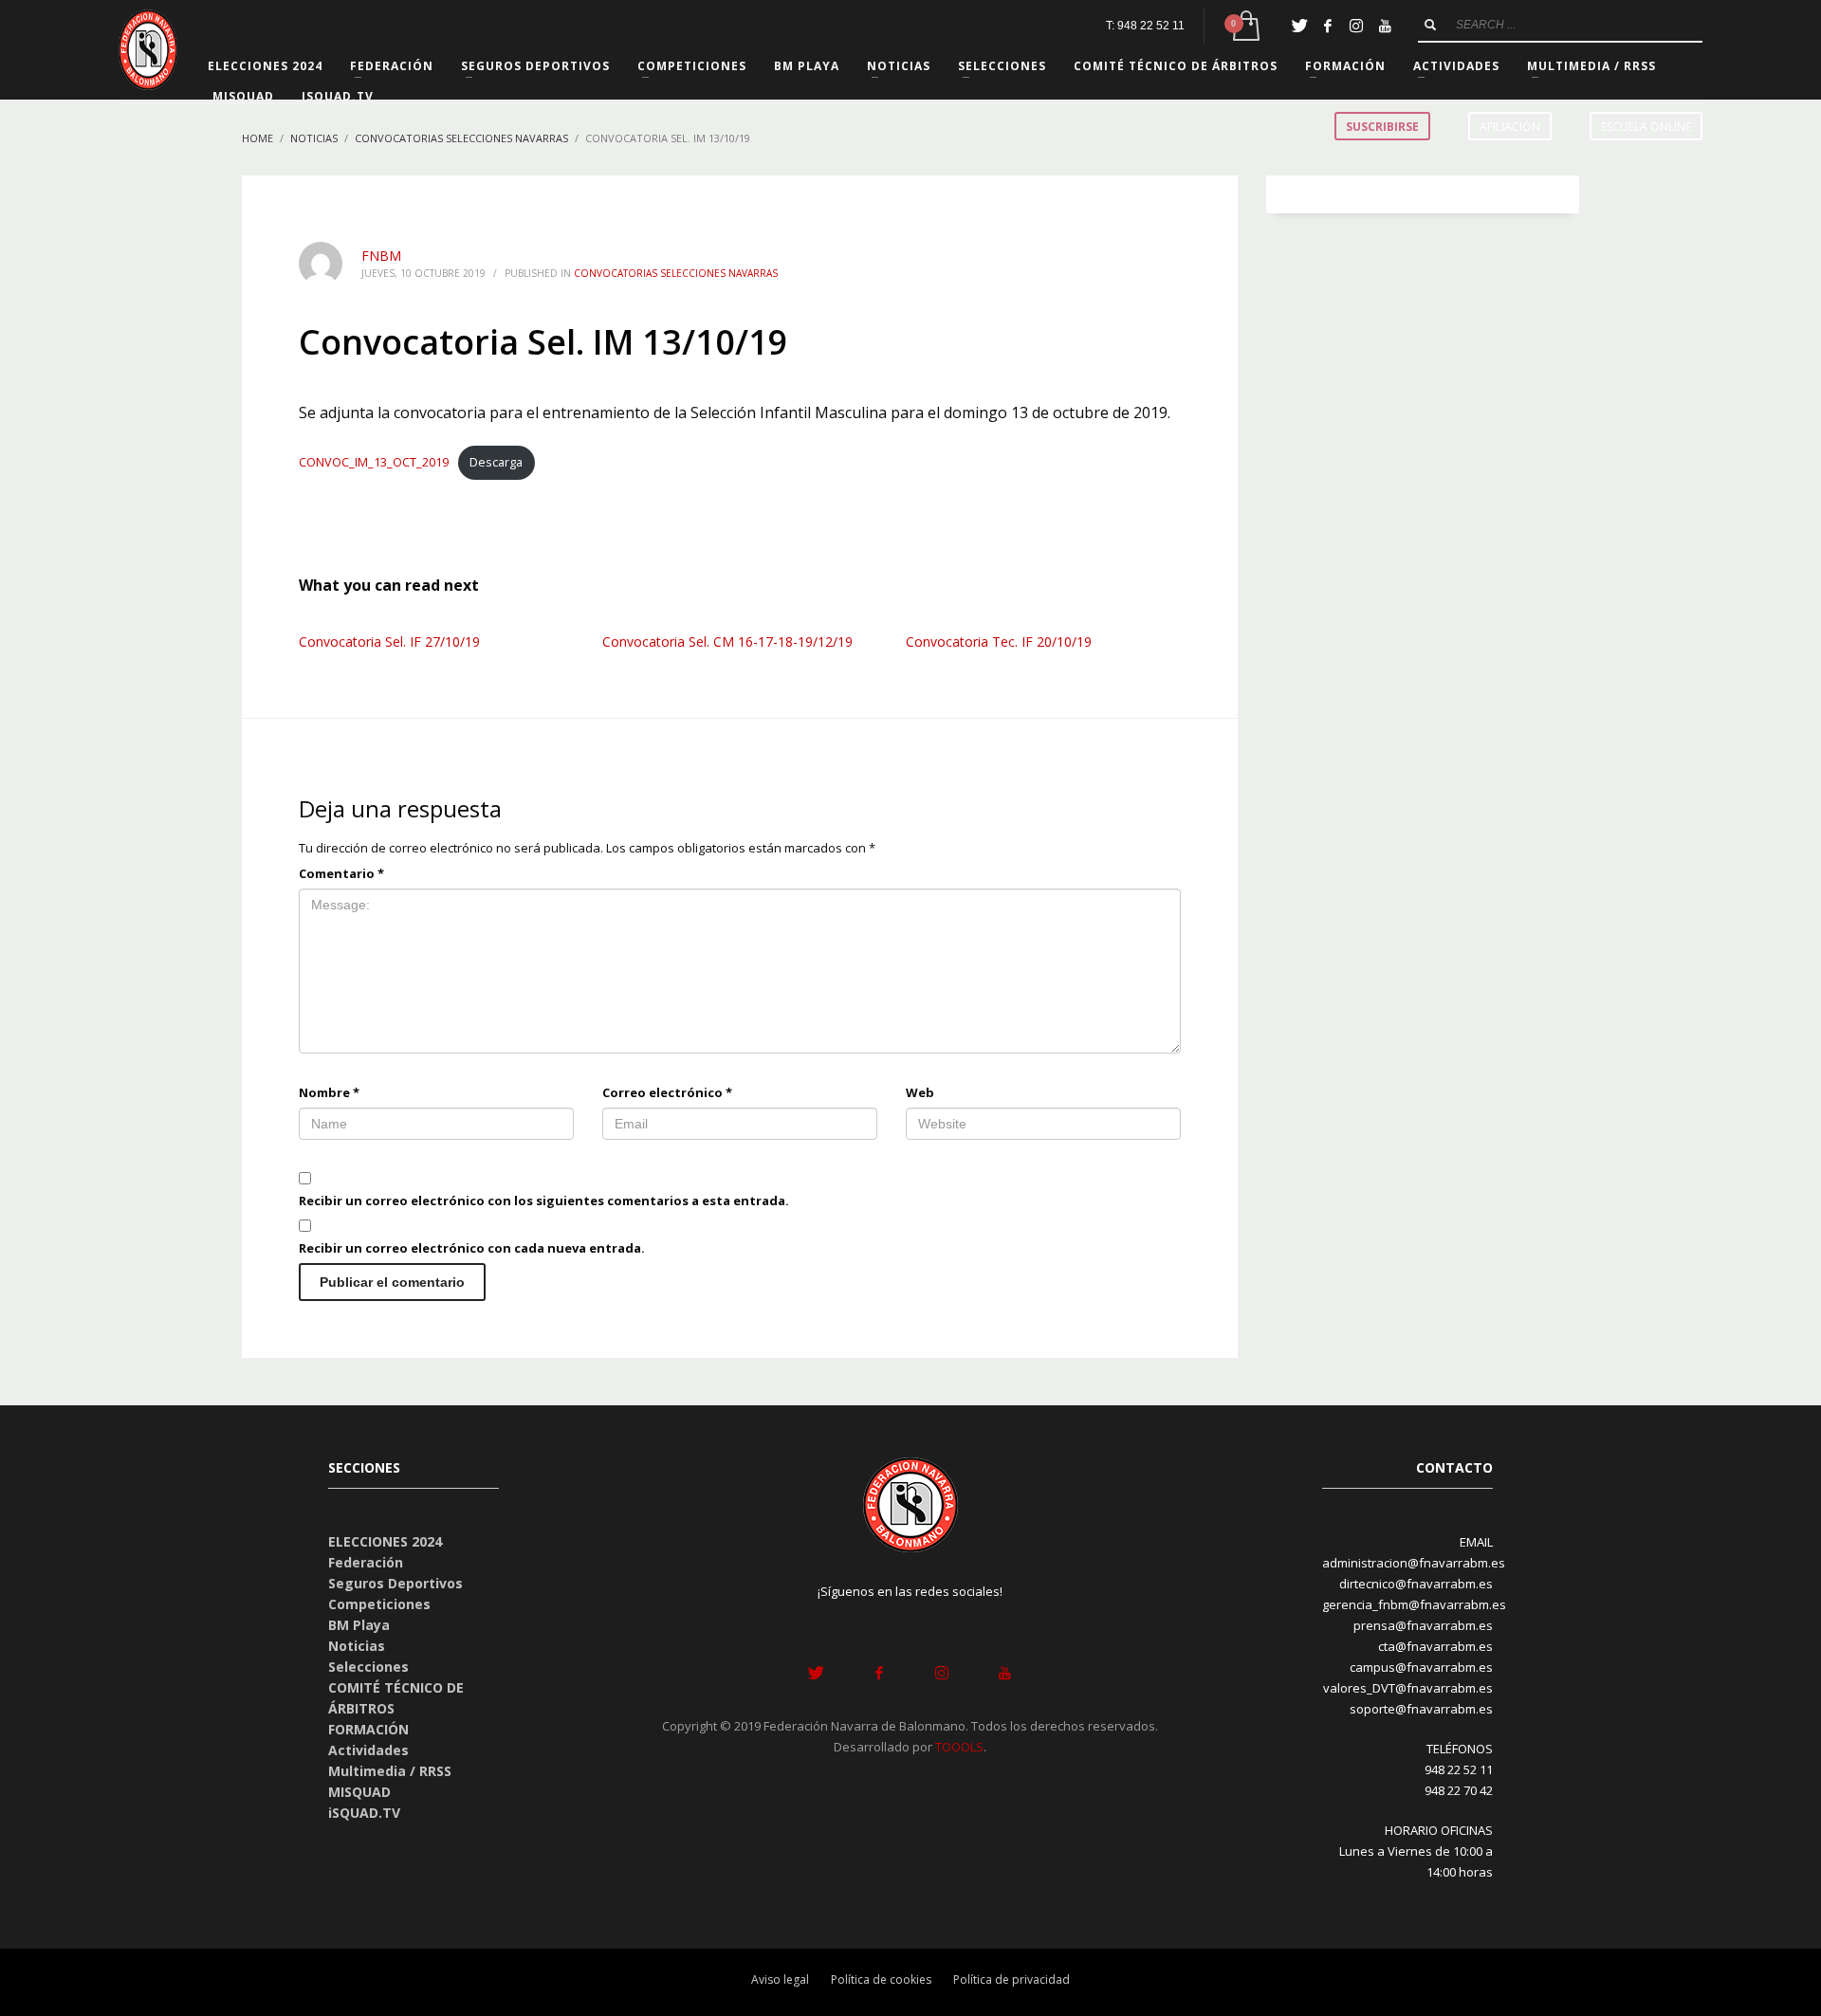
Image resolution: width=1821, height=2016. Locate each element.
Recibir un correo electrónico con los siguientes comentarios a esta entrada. (544, 1200)
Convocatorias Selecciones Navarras (676, 273)
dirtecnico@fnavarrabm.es (1416, 1584)
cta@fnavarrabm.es (1435, 1646)
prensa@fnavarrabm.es (1423, 1625)
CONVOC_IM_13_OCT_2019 (374, 462)
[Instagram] (1356, 26)
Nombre (329, 1092)
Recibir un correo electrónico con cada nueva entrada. (472, 1248)
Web (920, 1092)
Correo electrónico (667, 1092)
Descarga (496, 462)
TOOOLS (959, 1747)
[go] (1430, 25)
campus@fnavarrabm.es (1421, 1667)
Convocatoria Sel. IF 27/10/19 (389, 641)
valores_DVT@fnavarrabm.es (1408, 1688)
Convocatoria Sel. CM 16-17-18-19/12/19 (727, 641)
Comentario (341, 873)
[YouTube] (1385, 26)
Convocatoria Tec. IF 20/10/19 (999, 641)
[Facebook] (1328, 26)
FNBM (381, 256)
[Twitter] (1299, 26)
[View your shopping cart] (1245, 26)
